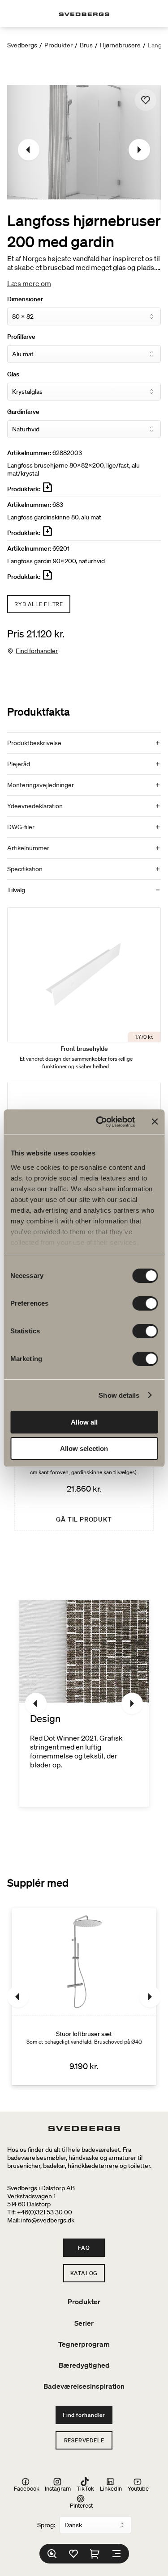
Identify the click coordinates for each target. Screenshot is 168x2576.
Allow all (84, 1422)
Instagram (58, 2488)
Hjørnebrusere (120, 45)
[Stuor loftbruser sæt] (84, 1997)
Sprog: (46, 2525)
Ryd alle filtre (39, 604)
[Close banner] (155, 1121)
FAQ (84, 2248)
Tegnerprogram (84, 2344)
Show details (119, 1395)
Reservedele (84, 2440)
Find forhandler (37, 651)
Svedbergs (22, 45)
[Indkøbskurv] (95, 2554)
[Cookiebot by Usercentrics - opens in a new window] (100, 1122)
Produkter (58, 45)
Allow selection (84, 1448)
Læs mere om (29, 283)
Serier (84, 2323)
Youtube (138, 2488)
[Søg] (52, 2554)
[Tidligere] (29, 150)
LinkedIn (111, 2488)
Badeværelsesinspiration (84, 2386)
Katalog (84, 2273)
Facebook (27, 2488)
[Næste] (139, 150)
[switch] (145, 1303)
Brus (86, 45)
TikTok (85, 2488)
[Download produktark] (47, 491)
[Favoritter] (73, 2554)
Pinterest (81, 2505)
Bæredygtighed (84, 2365)
